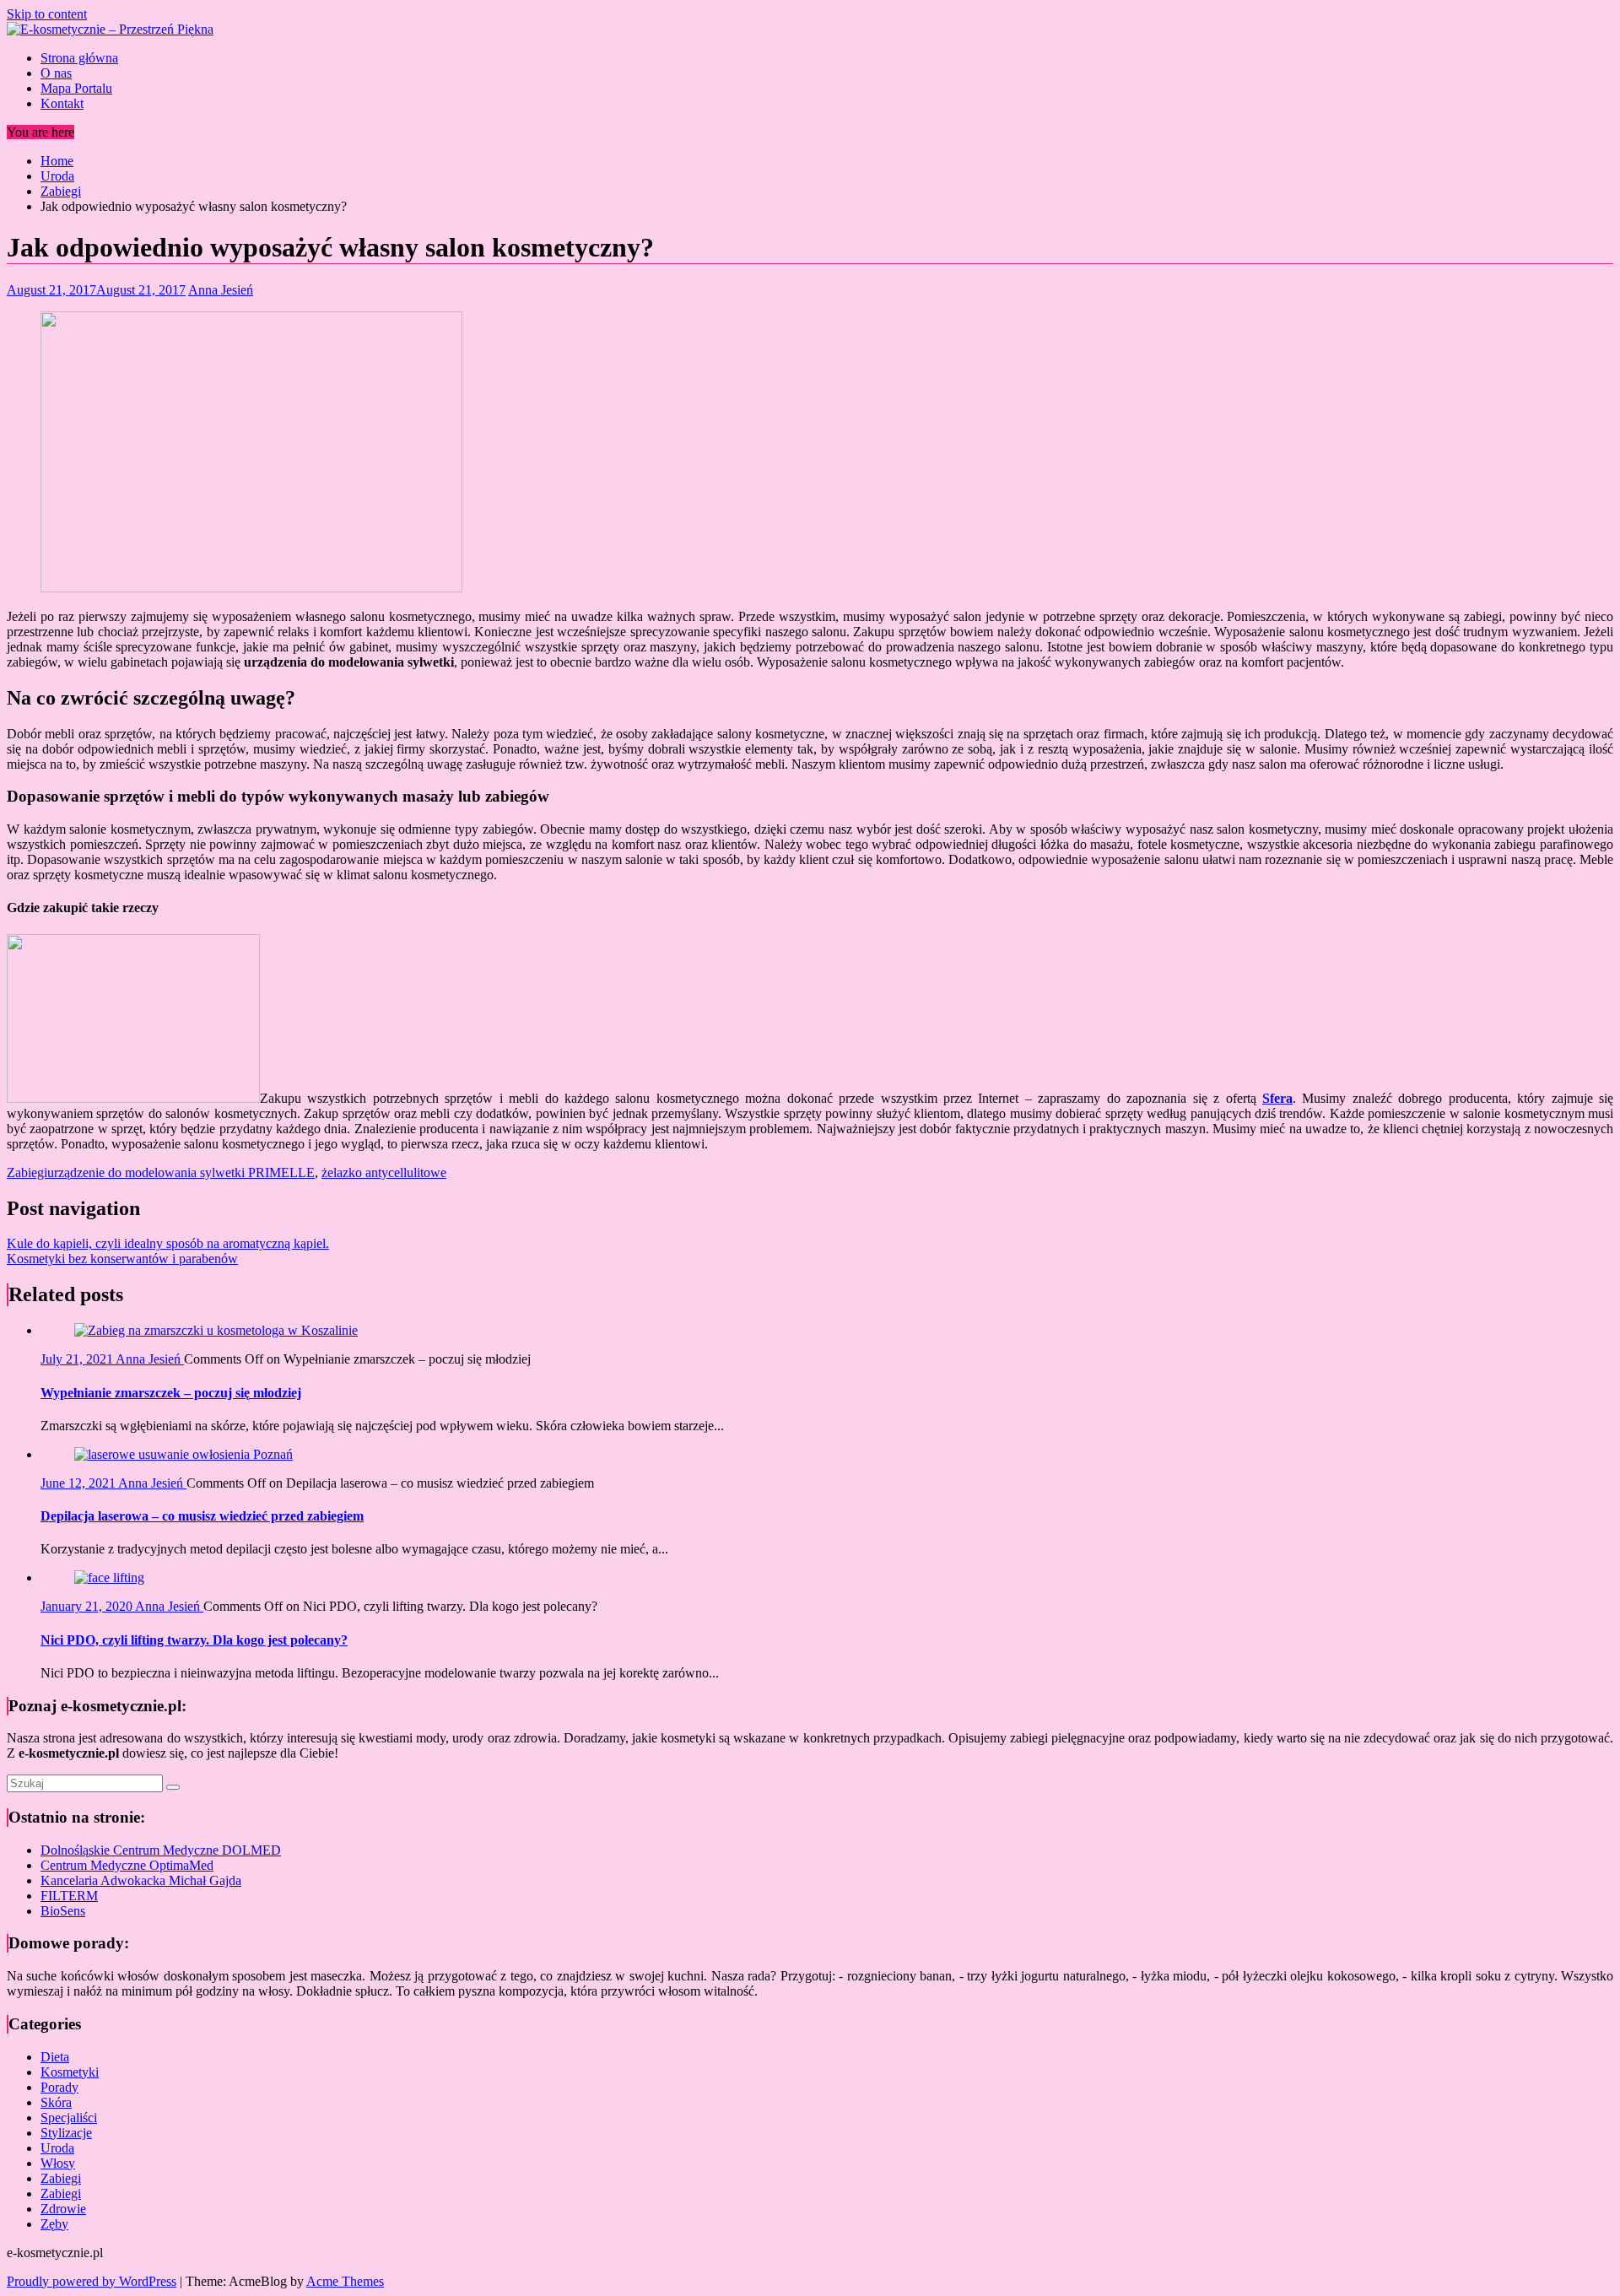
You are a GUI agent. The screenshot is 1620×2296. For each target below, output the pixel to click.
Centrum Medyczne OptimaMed (127, 1865)
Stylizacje (66, 2133)
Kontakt (62, 103)
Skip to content (47, 14)
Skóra (56, 2102)
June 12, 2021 (79, 1483)
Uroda (57, 2148)
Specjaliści (69, 2118)
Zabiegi (27, 1172)
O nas (56, 73)
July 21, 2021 (78, 1359)
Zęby (54, 2224)
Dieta (55, 2057)
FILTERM (69, 1896)
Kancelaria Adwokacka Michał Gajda (141, 1880)
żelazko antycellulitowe (384, 1172)
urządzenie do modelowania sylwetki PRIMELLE (181, 1172)
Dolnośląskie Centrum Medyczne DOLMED (161, 1850)
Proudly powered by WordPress (92, 2281)
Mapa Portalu (76, 88)
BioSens (63, 1911)
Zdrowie (63, 2209)
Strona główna (79, 58)
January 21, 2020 (88, 1606)
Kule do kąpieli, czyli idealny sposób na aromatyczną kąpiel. (168, 1243)
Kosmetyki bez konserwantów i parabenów (122, 1259)
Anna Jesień (221, 290)
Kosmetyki (70, 2072)
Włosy (58, 2163)
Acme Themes (345, 2281)
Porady (59, 2087)
